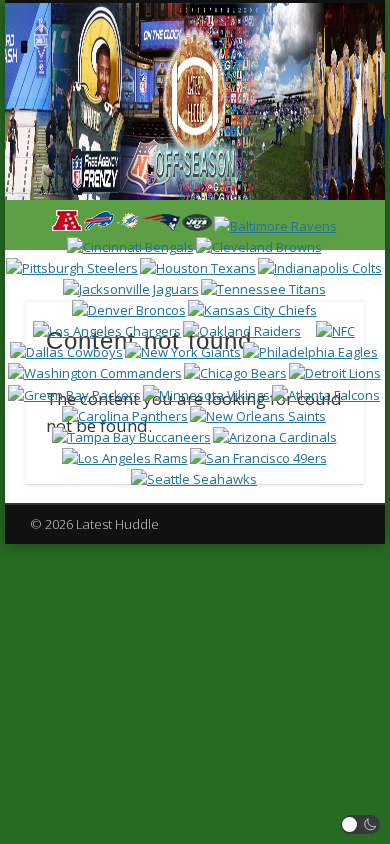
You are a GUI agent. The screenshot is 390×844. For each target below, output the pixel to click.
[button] (361, 824)
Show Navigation (312, 179)
